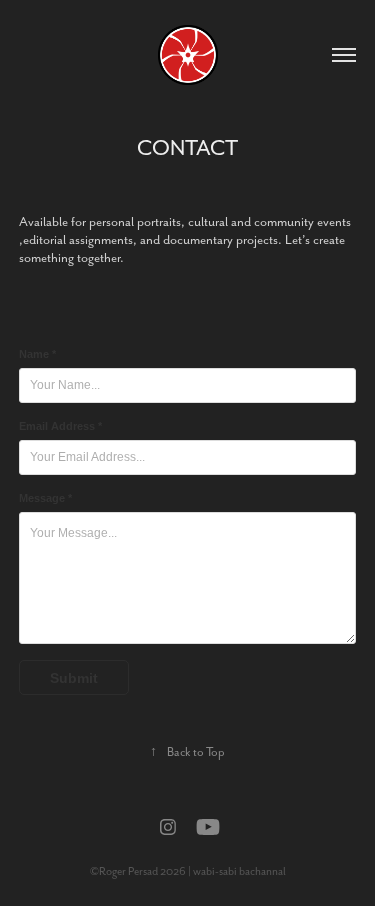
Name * (37, 354)
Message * (45, 498)
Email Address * (60, 426)
